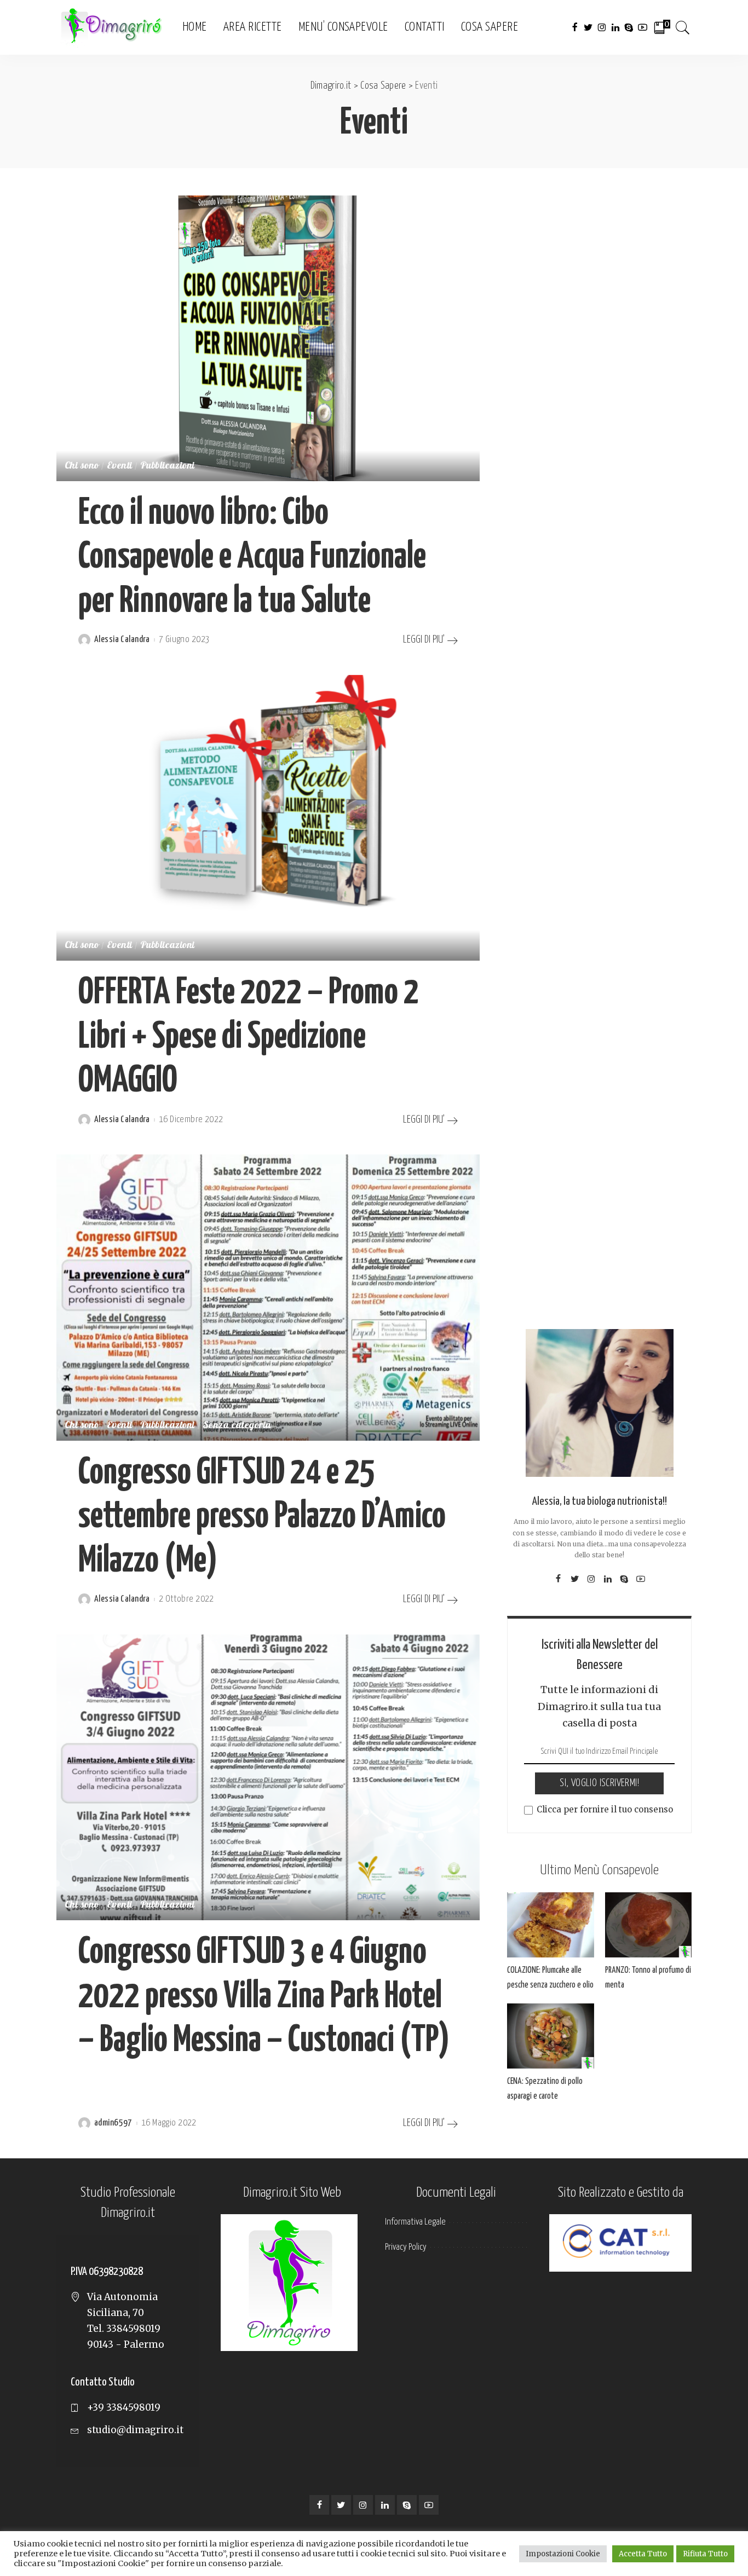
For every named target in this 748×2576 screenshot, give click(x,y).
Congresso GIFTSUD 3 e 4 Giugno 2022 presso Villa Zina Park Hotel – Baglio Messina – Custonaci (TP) (264, 1997)
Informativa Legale (415, 2222)
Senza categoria (237, 1426)
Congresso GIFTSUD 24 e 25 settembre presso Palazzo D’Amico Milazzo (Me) (262, 1517)
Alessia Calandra (122, 640)
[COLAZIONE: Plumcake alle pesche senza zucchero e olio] (550, 1925)
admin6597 (113, 2123)
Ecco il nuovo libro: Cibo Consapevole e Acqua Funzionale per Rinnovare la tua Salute (252, 558)
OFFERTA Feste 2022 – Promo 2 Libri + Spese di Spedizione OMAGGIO (249, 1037)
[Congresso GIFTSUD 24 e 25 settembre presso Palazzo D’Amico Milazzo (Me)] (268, 1297)
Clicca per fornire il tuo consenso (605, 1809)
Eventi (120, 466)
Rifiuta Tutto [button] (705, 2554)
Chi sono (82, 466)
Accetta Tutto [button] (643, 2554)
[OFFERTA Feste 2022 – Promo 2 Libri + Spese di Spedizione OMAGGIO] (268, 818)
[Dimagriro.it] (111, 28)
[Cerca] (683, 27)
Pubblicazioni (168, 466)
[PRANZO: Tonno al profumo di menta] (648, 1925)
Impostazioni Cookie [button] (563, 2554)
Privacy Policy (406, 2247)
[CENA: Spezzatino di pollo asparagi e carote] (550, 2036)
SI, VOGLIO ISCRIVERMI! (599, 1783)
